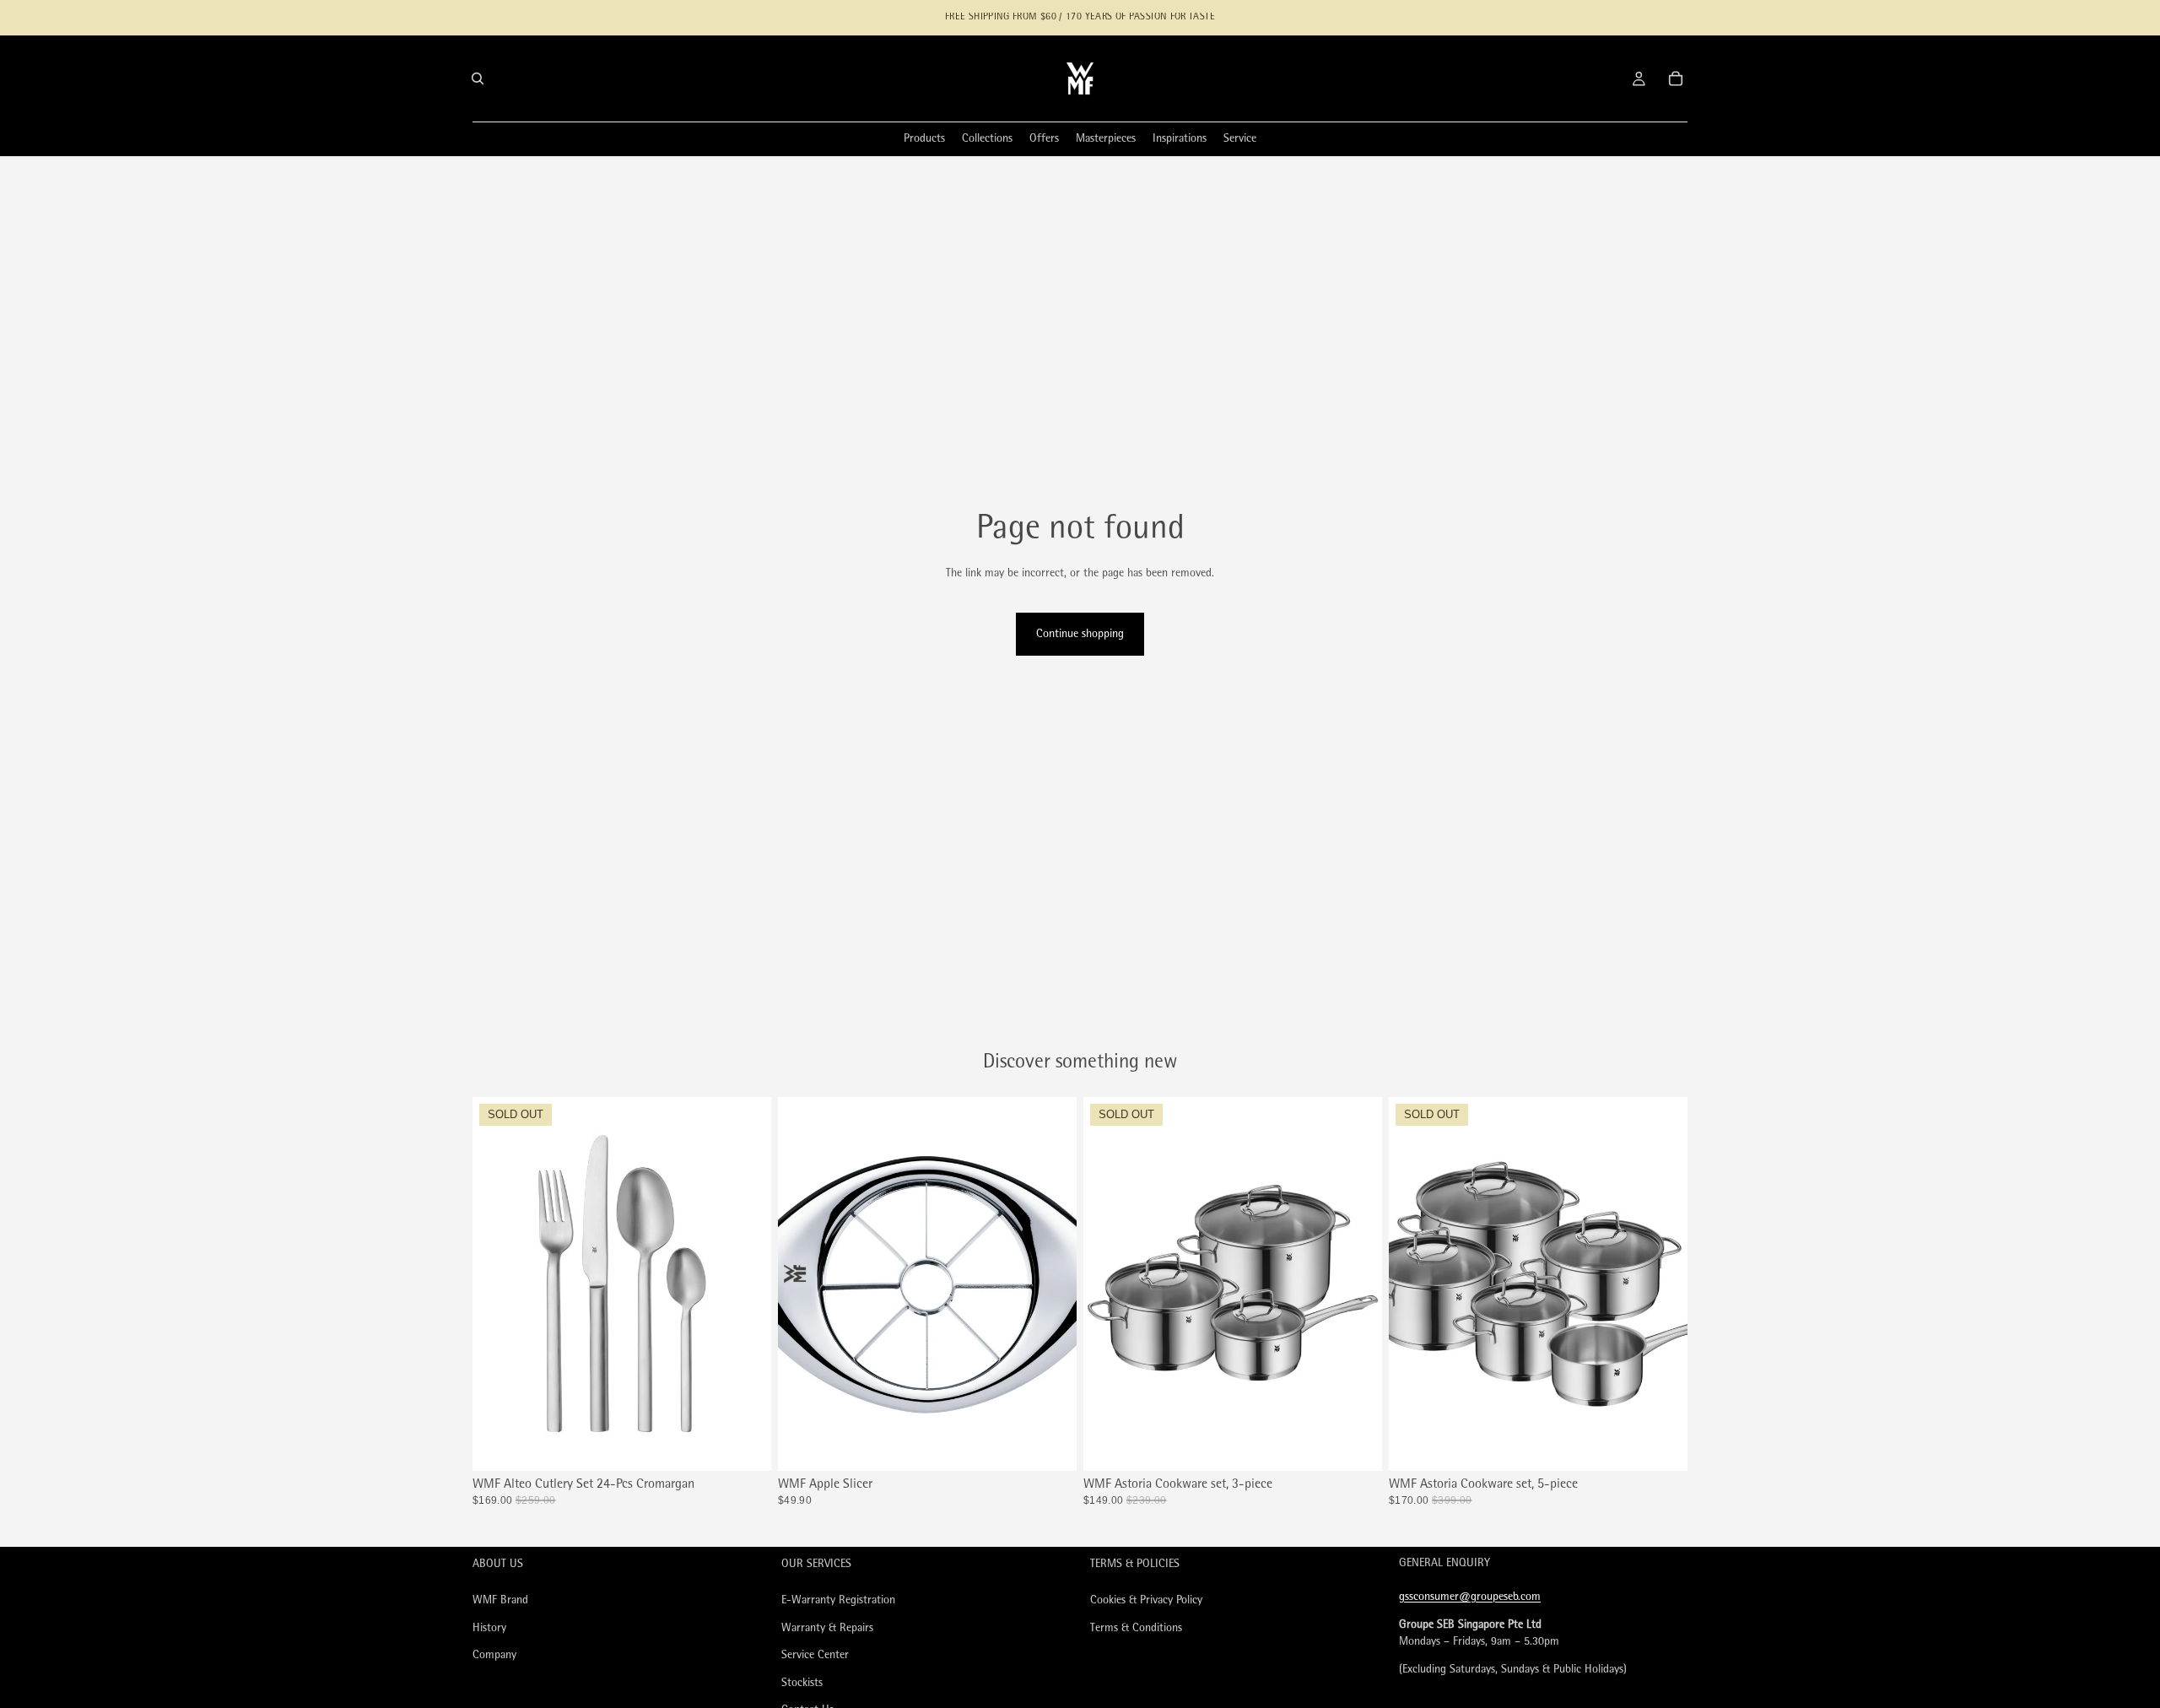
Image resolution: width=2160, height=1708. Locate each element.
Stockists (802, 1683)
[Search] (478, 78)
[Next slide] (746, 1284)
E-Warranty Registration (838, 1600)
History (489, 1628)
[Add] (1050, 1445)
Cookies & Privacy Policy (1146, 1600)
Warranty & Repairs (827, 1628)
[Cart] (1676, 78)
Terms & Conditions (1136, 1628)
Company (494, 1656)
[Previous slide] (498, 1284)
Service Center (815, 1656)
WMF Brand (500, 1600)
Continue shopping (1080, 634)
